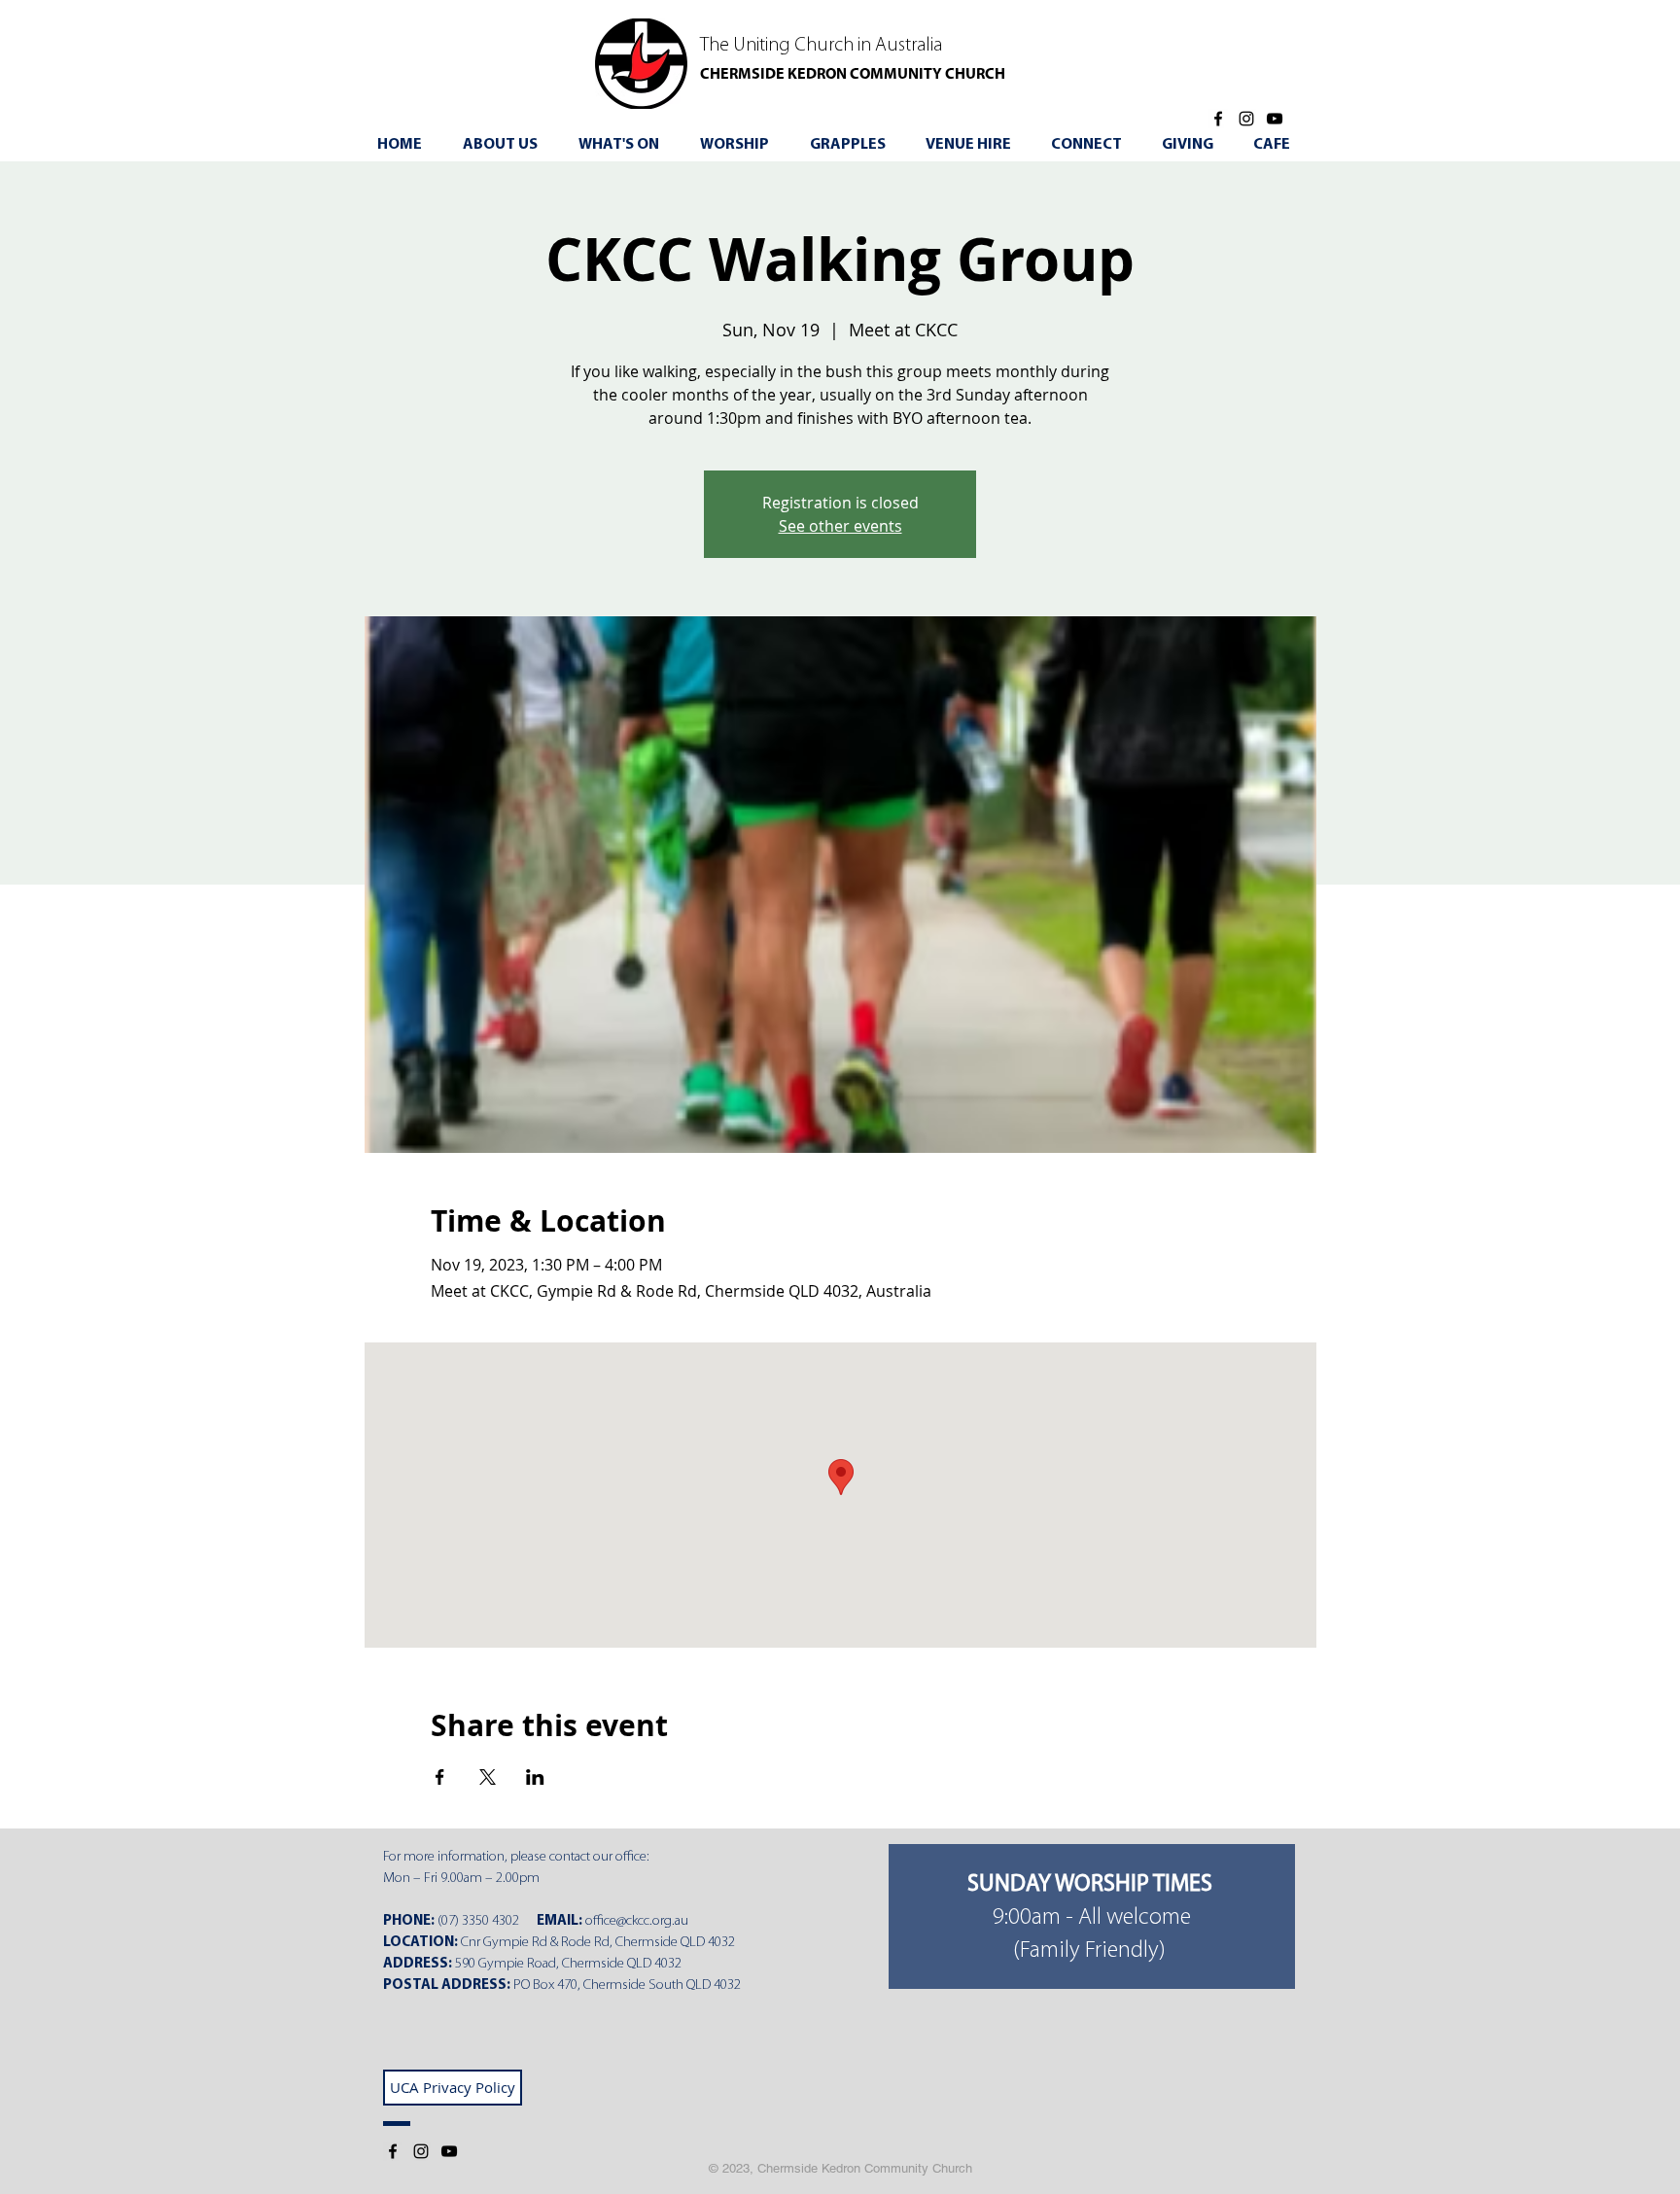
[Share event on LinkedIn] (535, 1777)
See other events (840, 526)
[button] (626, 145)
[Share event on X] (488, 1777)
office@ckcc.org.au (637, 1921)
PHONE (407, 1921)
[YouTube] (1275, 119)
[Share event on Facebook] (440, 1777)
